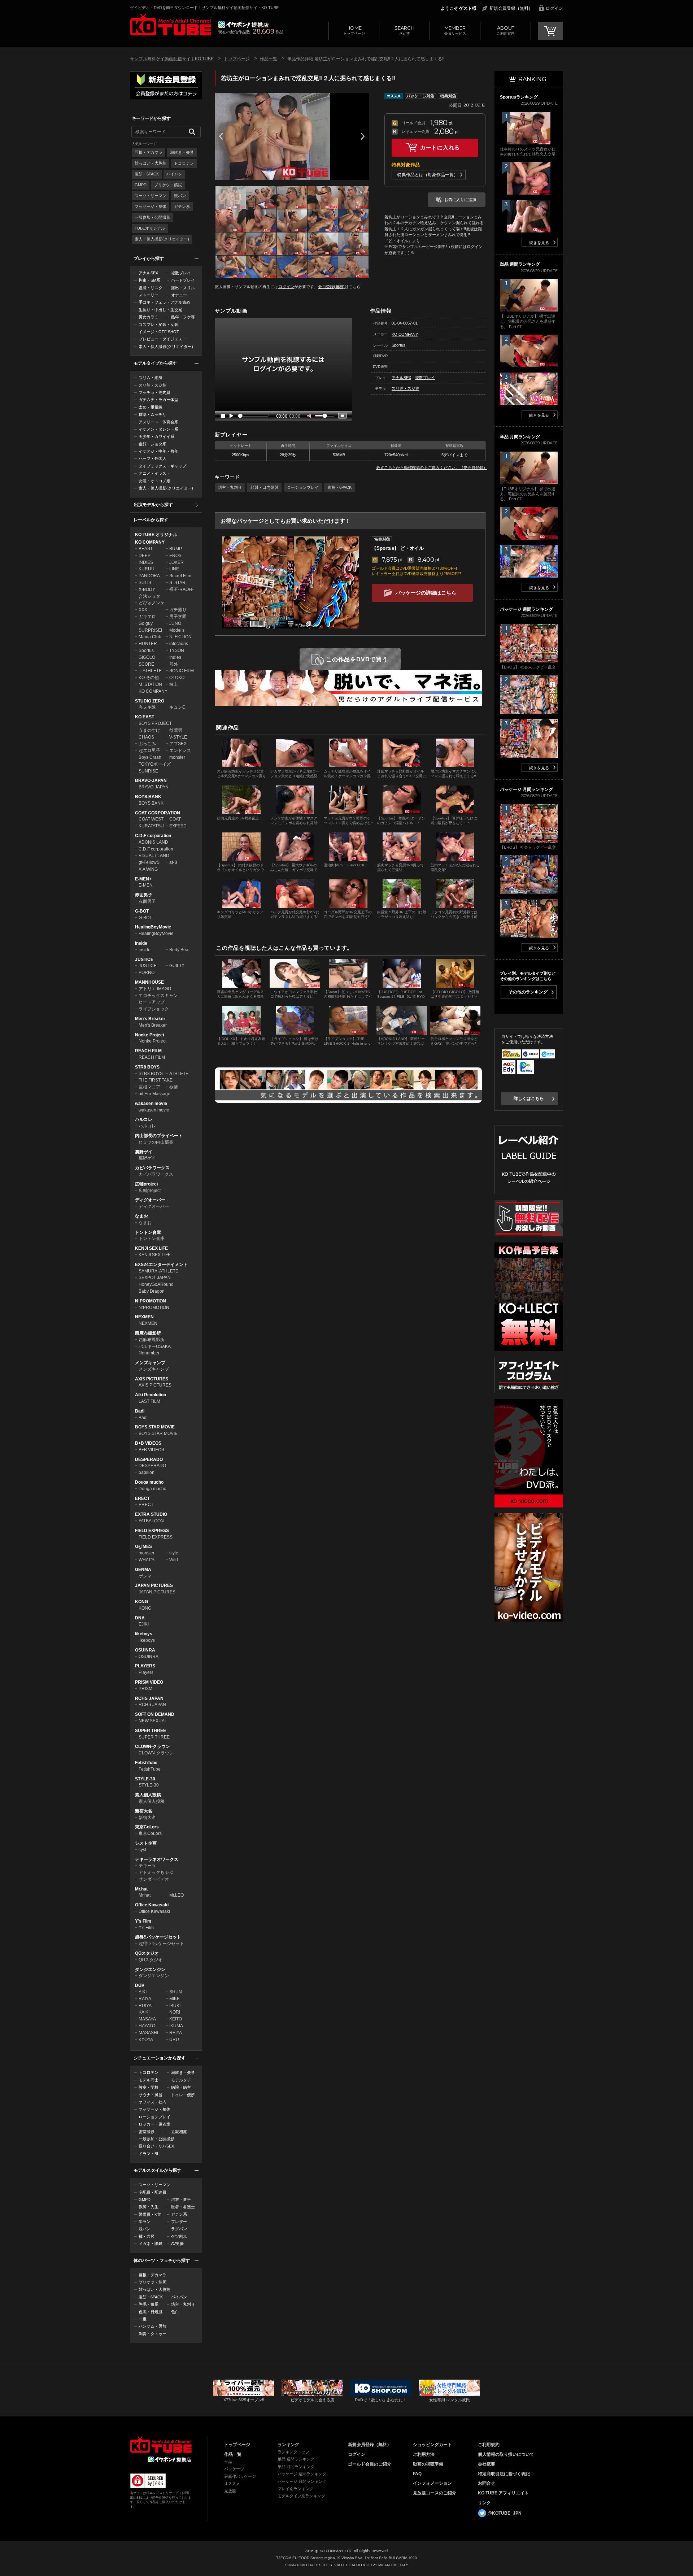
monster (177, 757)
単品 (228, 2462)
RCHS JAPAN (149, 1698)
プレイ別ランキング (295, 2489)
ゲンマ (145, 1576)
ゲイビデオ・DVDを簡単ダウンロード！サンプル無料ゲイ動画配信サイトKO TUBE (204, 8)
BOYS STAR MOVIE (155, 1427)
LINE (174, 569)
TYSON (177, 650)
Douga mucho (149, 1482)
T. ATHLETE (150, 671)
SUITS (145, 583)
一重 (143, 2319)
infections (179, 644)
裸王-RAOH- (181, 589)
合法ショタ (149, 596)
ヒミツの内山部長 (156, 1142)
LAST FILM (149, 1401)
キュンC (177, 707)
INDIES (146, 562)
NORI (175, 2012)
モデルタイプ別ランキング (301, 2496)
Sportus (146, 650)
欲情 (174, 1087)
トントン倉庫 (148, 1232)
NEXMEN (144, 1317)
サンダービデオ (154, 1879)
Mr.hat (141, 1889)
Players (146, 1672)
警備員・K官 (150, 2214)
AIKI (143, 1992)
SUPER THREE (151, 1731)
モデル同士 (149, 2080)
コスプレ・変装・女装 (158, 325)
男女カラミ (149, 317)
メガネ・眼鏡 (151, 2244)
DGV (140, 1985)
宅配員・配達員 (152, 2192)
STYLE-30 (145, 1779)
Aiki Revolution (151, 1395)
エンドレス (180, 750)
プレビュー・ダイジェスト (162, 339)
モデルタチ (181, 2080)
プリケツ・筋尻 (168, 185)
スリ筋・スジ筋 (152, 385)
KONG (141, 1602)
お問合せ (487, 2483)
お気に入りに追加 (460, 200)
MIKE (175, 1999)
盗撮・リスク (151, 288)
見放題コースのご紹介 (435, 2493)
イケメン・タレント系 (158, 429)
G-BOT (142, 911)
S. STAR (177, 583)
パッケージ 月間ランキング (302, 2481)
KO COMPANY (150, 542)
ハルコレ (144, 1119)
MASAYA (147, 2019)
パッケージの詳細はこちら (426, 593)
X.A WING (148, 869)
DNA (140, 1618)
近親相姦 (179, 2132)
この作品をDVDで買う (357, 659)
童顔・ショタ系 (152, 444)
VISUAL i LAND (154, 856)
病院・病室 (181, 2087)
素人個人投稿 (148, 1795)
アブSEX (178, 744)
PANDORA (149, 576)
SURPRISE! (150, 630)
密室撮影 (147, 2132)
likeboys (144, 1634)
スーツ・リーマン (151, 196)
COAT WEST (151, 819)
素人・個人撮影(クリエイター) (162, 239)
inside (145, 950)
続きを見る (539, 243)
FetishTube (146, 1763)
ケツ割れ (179, 2236)
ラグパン (179, 2229)
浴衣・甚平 (181, 2199)
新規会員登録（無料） (511, 8)
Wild (174, 1560)
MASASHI (148, 2033)
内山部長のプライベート (159, 1136)
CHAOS (146, 737)
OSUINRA (145, 1650)
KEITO (176, 2019)
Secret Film (180, 576)
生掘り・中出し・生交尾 (160, 310)
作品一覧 (269, 59)
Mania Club (150, 637)
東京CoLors (147, 1827)
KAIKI (144, 2012)
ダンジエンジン (150, 1970)
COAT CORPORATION (158, 813)
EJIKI (144, 1624)
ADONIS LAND (153, 842)
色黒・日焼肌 (151, 2312)
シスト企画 (146, 1843)
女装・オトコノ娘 (154, 481)
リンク (484, 2503)
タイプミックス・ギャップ (162, 466)
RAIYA (145, 1999)
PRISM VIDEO (149, 1682)
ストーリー (149, 295)
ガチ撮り (178, 610)
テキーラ (147, 1866)
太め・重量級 (151, 407)
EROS (175, 556)
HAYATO (147, 2026)
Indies (175, 657)
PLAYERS (145, 1666)
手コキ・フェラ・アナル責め (164, 302)
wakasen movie (151, 1104)
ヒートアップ (152, 1002)
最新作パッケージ (240, 2476)
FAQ (417, 2474)
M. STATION (150, 684)
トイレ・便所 (183, 2095)
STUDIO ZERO (150, 701)
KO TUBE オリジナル (156, 535)
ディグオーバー (150, 1200)
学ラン (145, 2222)
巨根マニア (149, 1087)
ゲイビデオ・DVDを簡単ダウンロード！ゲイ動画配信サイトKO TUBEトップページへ (161, 2445)
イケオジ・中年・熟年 (158, 451)
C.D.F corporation (153, 836)
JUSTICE (144, 960)
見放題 (230, 2491)
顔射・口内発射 (264, 487)
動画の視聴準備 (428, 2464)
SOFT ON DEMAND (155, 1714)
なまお (141, 1216)
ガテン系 (182, 206)
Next (363, 136)
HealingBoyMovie (153, 927)
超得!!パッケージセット (158, 1937)
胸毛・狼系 (149, 2304)
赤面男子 (144, 895)
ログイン (554, 8)
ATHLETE (179, 1074)
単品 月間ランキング (296, 2467)
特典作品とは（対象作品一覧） (428, 175)
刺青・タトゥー (152, 2334)
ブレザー (179, 2222)
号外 (174, 664)
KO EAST (145, 717)
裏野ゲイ (144, 1152)
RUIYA (145, 2006)
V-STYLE (178, 737)
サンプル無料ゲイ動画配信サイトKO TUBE (172, 59)
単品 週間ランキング (296, 2459)
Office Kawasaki (152, 1905)
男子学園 (178, 617)
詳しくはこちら (529, 1098)
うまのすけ (149, 730)
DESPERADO (149, 1459)
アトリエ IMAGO (155, 989)
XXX (143, 610)
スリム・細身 (151, 378)
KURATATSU (151, 826)
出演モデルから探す (153, 505)
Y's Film (143, 1921)
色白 (175, 2312)
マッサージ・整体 (151, 206)
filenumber (149, 1353)
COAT (175, 819)
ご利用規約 (489, 2445)
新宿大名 (144, 1811)
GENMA (143, 1570)
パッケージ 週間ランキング (302, 2474)
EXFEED (178, 826)
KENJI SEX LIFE (151, 1248)
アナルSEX (148, 273)
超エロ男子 (149, 750)
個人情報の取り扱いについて (506, 2454)
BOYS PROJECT (155, 723)
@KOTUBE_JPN (505, 2513)
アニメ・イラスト (154, 473)
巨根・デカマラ (149, 152)
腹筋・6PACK (147, 174)
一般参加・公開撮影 (152, 217)
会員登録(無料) (331, 287)
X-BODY (147, 589)
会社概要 (487, 2464)
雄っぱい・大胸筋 (151, 163)
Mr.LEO (176, 1895)
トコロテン (184, 163)
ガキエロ (147, 617)
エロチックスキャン (158, 996)
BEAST (146, 549)
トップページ (354, 30)
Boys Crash (150, 757)
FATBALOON (151, 1521)
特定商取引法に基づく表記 (504, 2474)
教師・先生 (149, 2207)
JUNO (175, 623)
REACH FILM (148, 1051)
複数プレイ (181, 273)
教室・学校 (149, 2087)
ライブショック (154, 1009)
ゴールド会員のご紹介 (370, 2464)
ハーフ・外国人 (152, 458)
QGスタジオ (147, 1953)
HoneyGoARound (156, 1284)
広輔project (147, 1184)
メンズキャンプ (150, 1363)
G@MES (143, 1546)
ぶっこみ (147, 744)
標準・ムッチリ (152, 414)
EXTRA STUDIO (151, 1514)
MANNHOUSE (149, 982)
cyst (142, 1850)
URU (174, 2040)
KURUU (147, 569)
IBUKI (175, 2006)
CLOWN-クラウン (152, 1746)
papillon (147, 1472)
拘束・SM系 (149, 280)
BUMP (176, 549)
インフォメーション (432, 2483)
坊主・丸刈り (183, 2304)
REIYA (176, 2033)
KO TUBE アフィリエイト (503, 2493)
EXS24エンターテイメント (161, 1265)
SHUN (176, 1992)
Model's (177, 630)
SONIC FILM (182, 671)
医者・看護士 (183, 2207)
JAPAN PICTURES (154, 1585)
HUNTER (148, 644)
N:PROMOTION (151, 1301)
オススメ (232, 2484)
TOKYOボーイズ (155, 764)
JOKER (176, 562)
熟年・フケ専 (183, 317)
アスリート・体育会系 (158, 422)
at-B (173, 862)
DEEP (145, 556)
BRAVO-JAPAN (151, 780)
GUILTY (177, 966)
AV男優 (177, 2244)
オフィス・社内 (152, 2102)
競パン (180, 196)
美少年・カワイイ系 (156, 436)
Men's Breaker (150, 1019)
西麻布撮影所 (148, 1333)
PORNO (147, 972)
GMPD (141, 185)
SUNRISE (148, 771)
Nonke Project (150, 1035)
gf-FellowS (149, 862)
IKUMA (176, 2026)
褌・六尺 (147, 2236)
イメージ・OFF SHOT (159, 332)
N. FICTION (180, 637)
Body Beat (179, 950)
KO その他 (149, 678)
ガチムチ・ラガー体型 (158, 400)
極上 (174, 684)
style (174, 1553)
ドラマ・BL (149, 2154)
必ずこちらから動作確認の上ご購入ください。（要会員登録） (432, 467)
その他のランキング (528, 992)
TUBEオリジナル (150, 228)
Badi (140, 1411)
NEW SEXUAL (153, 1721)
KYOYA (146, 2040)
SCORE (146, 664)
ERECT (142, 1498)
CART (550, 31)
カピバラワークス (152, 1168)
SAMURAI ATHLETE (158, 1271)
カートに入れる (440, 147)
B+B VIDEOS (148, 1443)
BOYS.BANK (148, 797)
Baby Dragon (152, 1291)
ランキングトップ (293, 2452)
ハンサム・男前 (152, 2326)
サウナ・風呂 (151, 2095)
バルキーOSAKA (155, 1346)
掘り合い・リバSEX (156, 2146)
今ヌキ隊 (147, 707)
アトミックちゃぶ (156, 1872)
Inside (141, 943)
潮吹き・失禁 (182, 152)
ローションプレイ (154, 2117)
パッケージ (234, 2469)
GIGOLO (147, 657)
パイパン (174, 174)
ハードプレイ (183, 280)
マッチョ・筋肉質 (154, 392)
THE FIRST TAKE (156, 1080)
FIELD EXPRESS (152, 1531)
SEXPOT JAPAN (155, 1278)
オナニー (179, 295)
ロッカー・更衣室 (154, 2124)
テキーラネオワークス (157, 1859)
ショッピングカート (432, 2445)
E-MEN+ (143, 879)
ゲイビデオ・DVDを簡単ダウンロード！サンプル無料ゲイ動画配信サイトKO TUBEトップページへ (171, 25)
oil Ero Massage (154, 1094)
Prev (221, 136)
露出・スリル (183, 288)
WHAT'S (147, 1560)
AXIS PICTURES (152, 1379)
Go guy (146, 623)
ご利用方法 (424, 2454)
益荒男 (176, 730)
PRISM (145, 1689)
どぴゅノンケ (152, 603)
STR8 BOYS (147, 1067)
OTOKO (177, 678)
